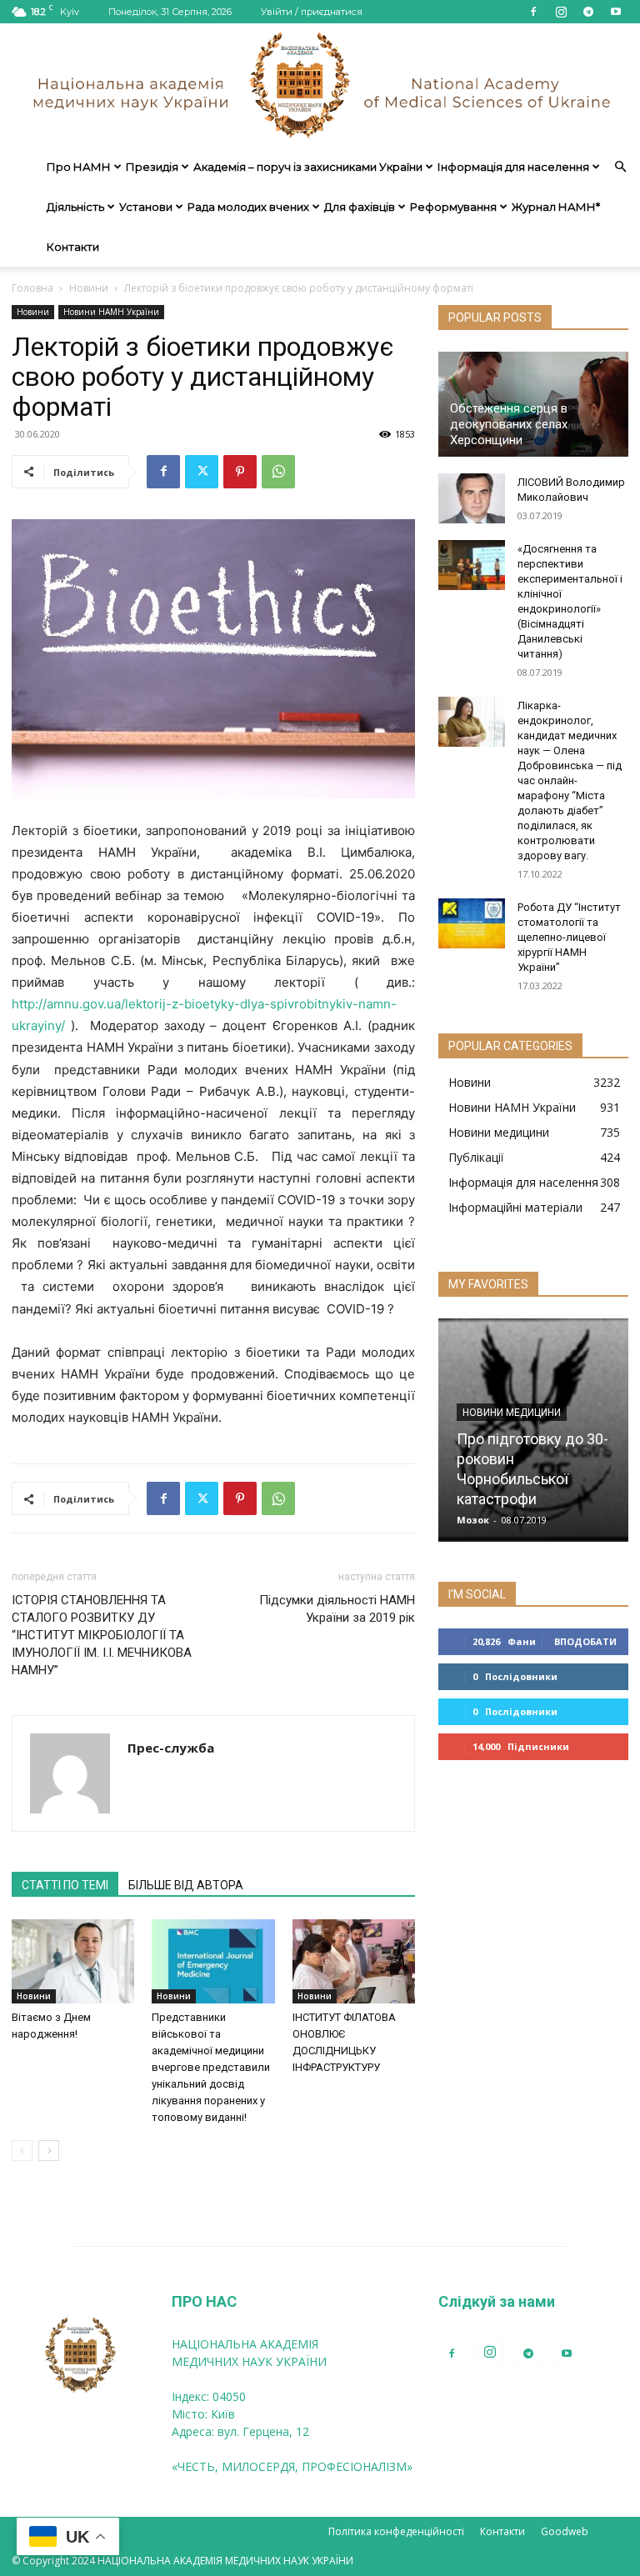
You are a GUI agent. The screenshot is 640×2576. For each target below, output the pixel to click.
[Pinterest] (240, 472)
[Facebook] (533, 12)
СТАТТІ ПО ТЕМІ (65, 1885)
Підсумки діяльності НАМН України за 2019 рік (337, 1609)
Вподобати (585, 1641)
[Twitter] (202, 472)
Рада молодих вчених (248, 207)
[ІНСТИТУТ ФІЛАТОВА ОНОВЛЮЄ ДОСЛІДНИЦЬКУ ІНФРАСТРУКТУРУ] (354, 1961)
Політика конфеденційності (396, 2531)
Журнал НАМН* (556, 207)
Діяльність (75, 207)
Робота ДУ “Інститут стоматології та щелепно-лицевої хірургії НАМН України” (569, 937)
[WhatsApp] (278, 472)
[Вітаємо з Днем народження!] (73, 1961)
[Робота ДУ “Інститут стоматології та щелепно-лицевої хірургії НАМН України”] (472, 923)
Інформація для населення (513, 167)
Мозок (473, 1520)
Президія (152, 167)
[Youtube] (616, 12)
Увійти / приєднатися (312, 12)
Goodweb (565, 2531)
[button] (620, 167)
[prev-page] (22, 2151)
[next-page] (49, 2151)
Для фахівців (360, 207)
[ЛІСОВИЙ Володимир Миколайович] (472, 498)
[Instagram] (561, 12)
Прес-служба (171, 1748)
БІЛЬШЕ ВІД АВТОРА (186, 1885)
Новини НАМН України (111, 312)
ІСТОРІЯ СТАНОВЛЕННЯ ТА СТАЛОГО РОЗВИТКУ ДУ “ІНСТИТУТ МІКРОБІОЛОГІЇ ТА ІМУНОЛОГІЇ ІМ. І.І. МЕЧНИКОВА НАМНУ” (102, 1635)
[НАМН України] (320, 85)
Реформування (453, 207)
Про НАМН (79, 167)
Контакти (73, 247)
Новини (89, 288)
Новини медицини (512, 1413)
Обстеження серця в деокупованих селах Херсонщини (509, 424)
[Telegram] (588, 12)
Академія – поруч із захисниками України (308, 167)
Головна (32, 288)
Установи (146, 207)
